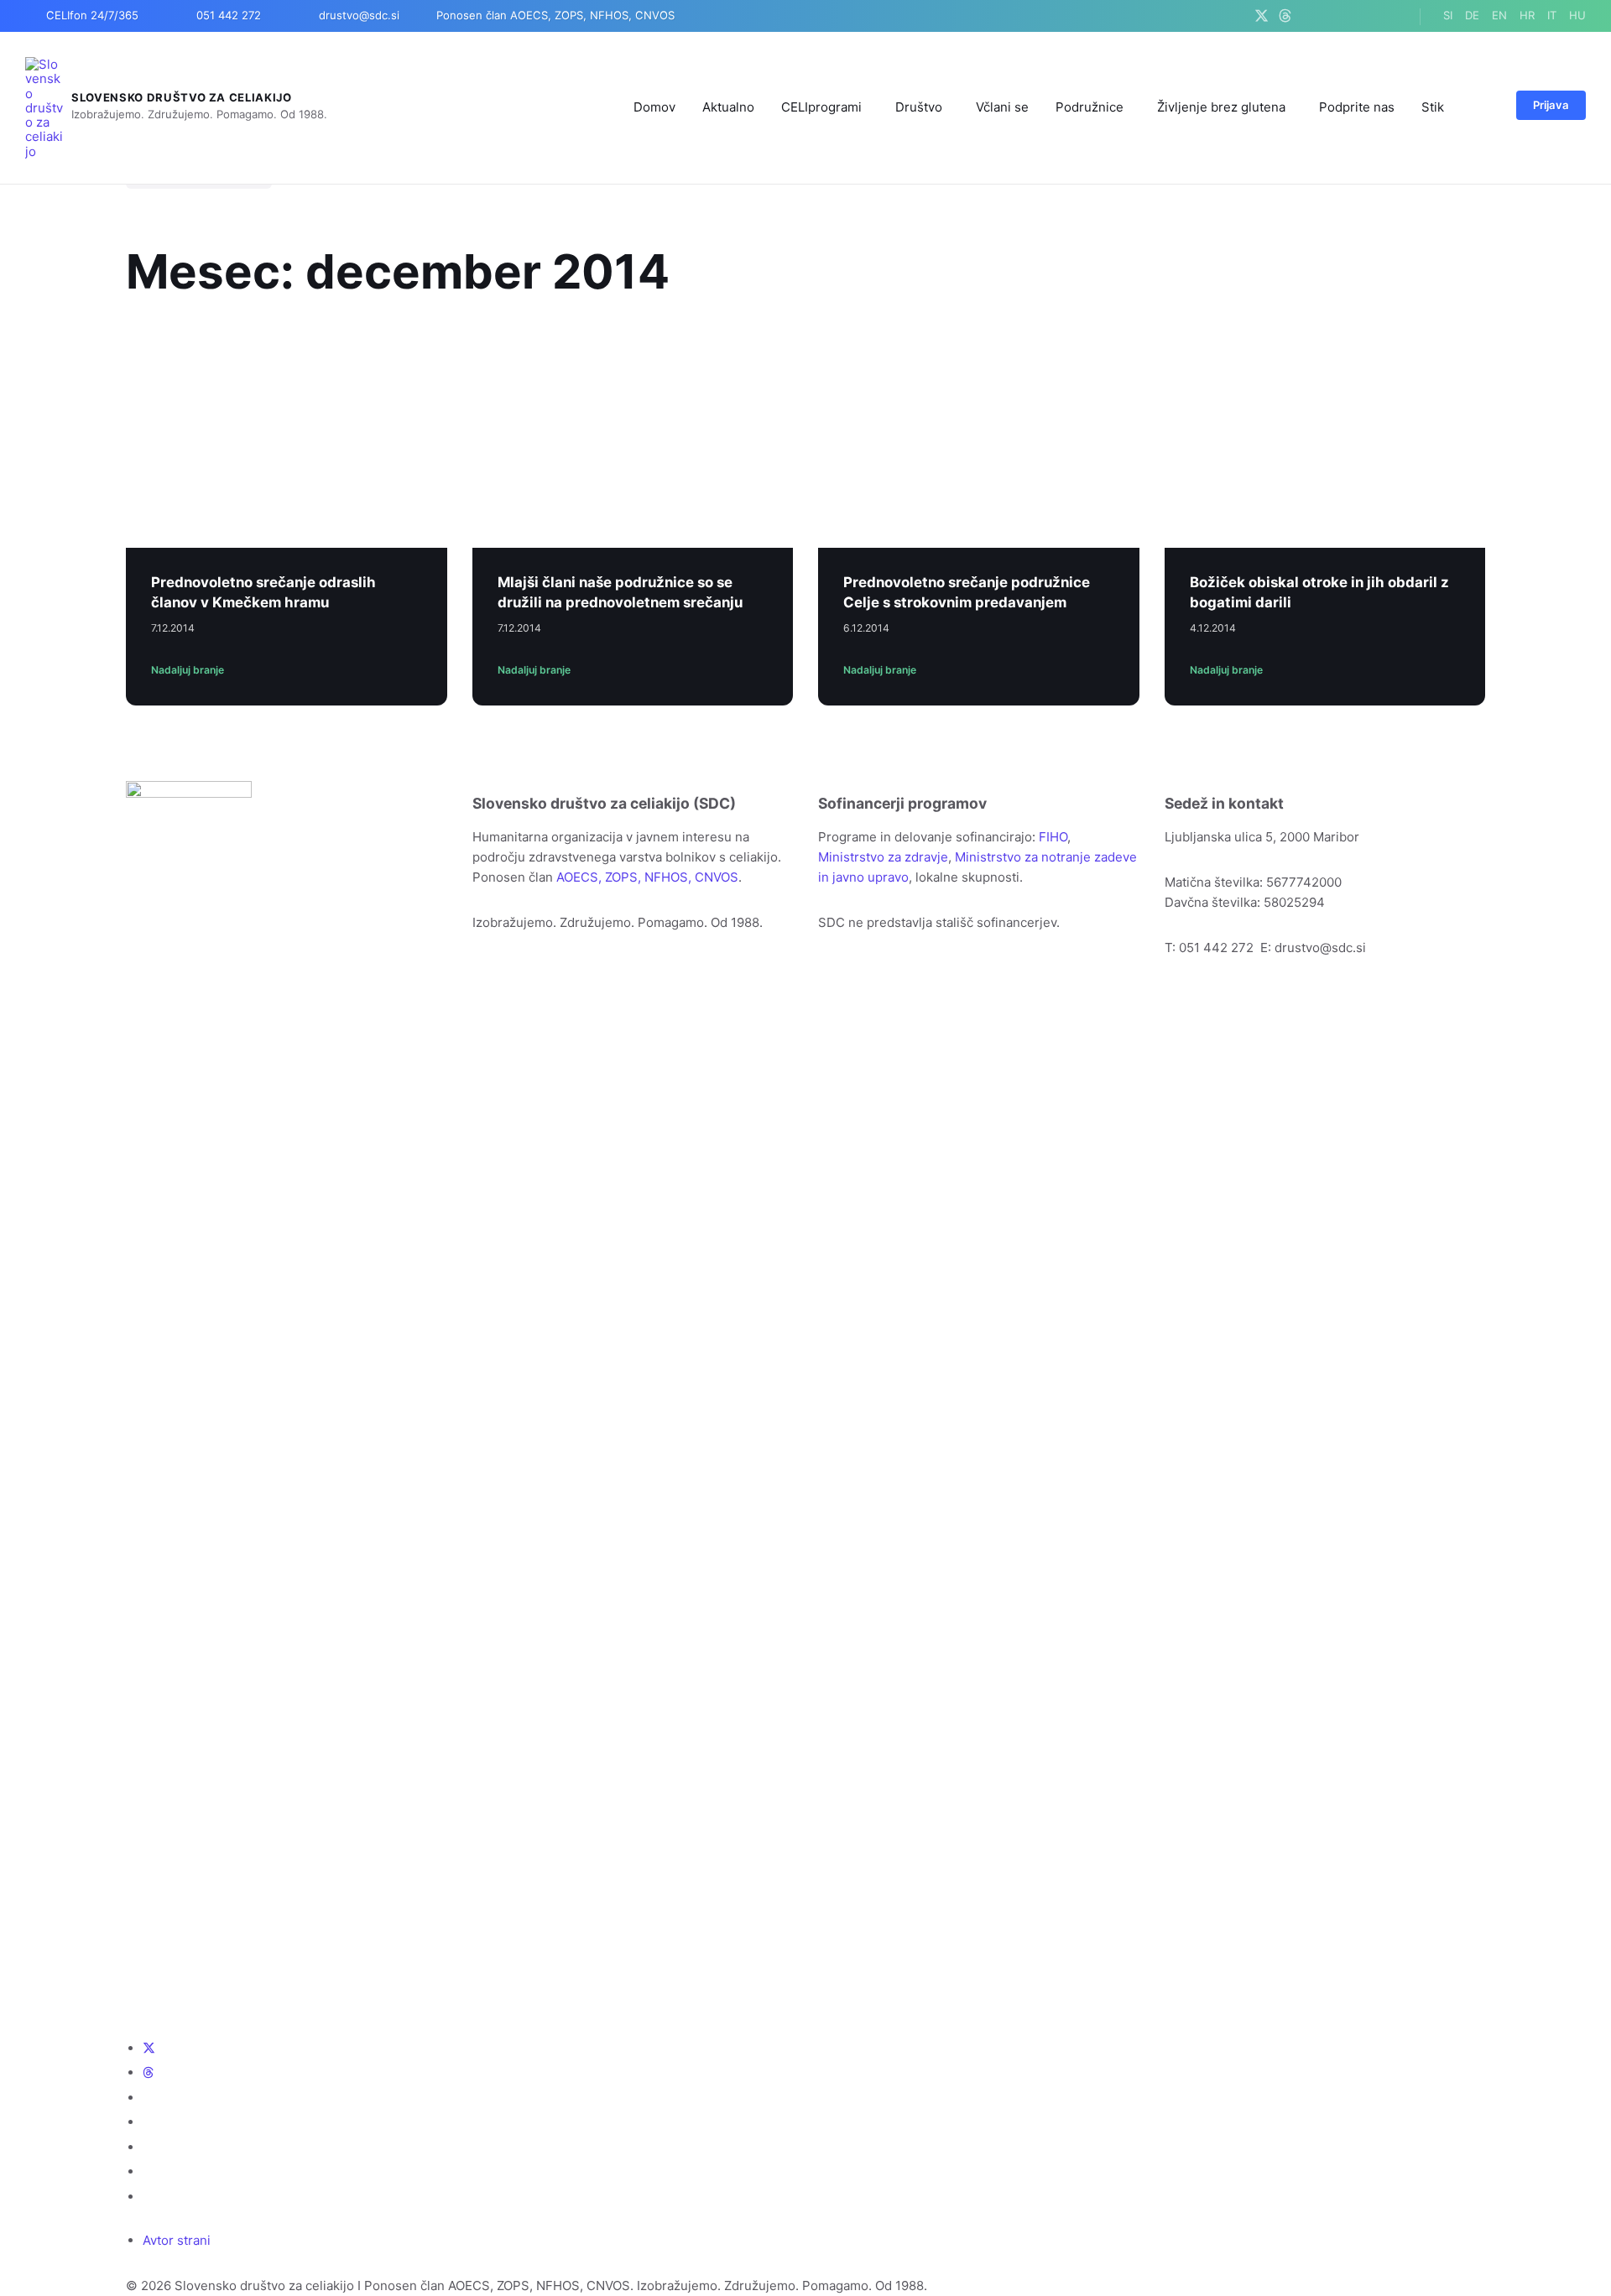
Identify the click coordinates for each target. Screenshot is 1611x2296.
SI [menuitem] (1448, 15)
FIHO (1053, 837)
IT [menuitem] (1552, 15)
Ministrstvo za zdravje (883, 857)
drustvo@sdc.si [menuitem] (359, 15)
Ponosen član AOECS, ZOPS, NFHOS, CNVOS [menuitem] (555, 15)
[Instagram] (1328, 16)
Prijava (1551, 105)
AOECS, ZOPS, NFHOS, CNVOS (647, 877)
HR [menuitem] (1527, 15)
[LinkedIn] (1370, 16)
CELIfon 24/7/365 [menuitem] (92, 15)
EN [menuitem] (1499, 15)
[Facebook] (1307, 16)
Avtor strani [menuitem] (177, 2240)
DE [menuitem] (1472, 15)
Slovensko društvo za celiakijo (182, 97)
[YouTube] (1349, 16)
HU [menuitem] (1577, 15)
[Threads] (1285, 16)
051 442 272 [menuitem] (229, 15)
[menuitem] (654, 107)
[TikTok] (1391, 16)
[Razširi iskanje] (1483, 107)
